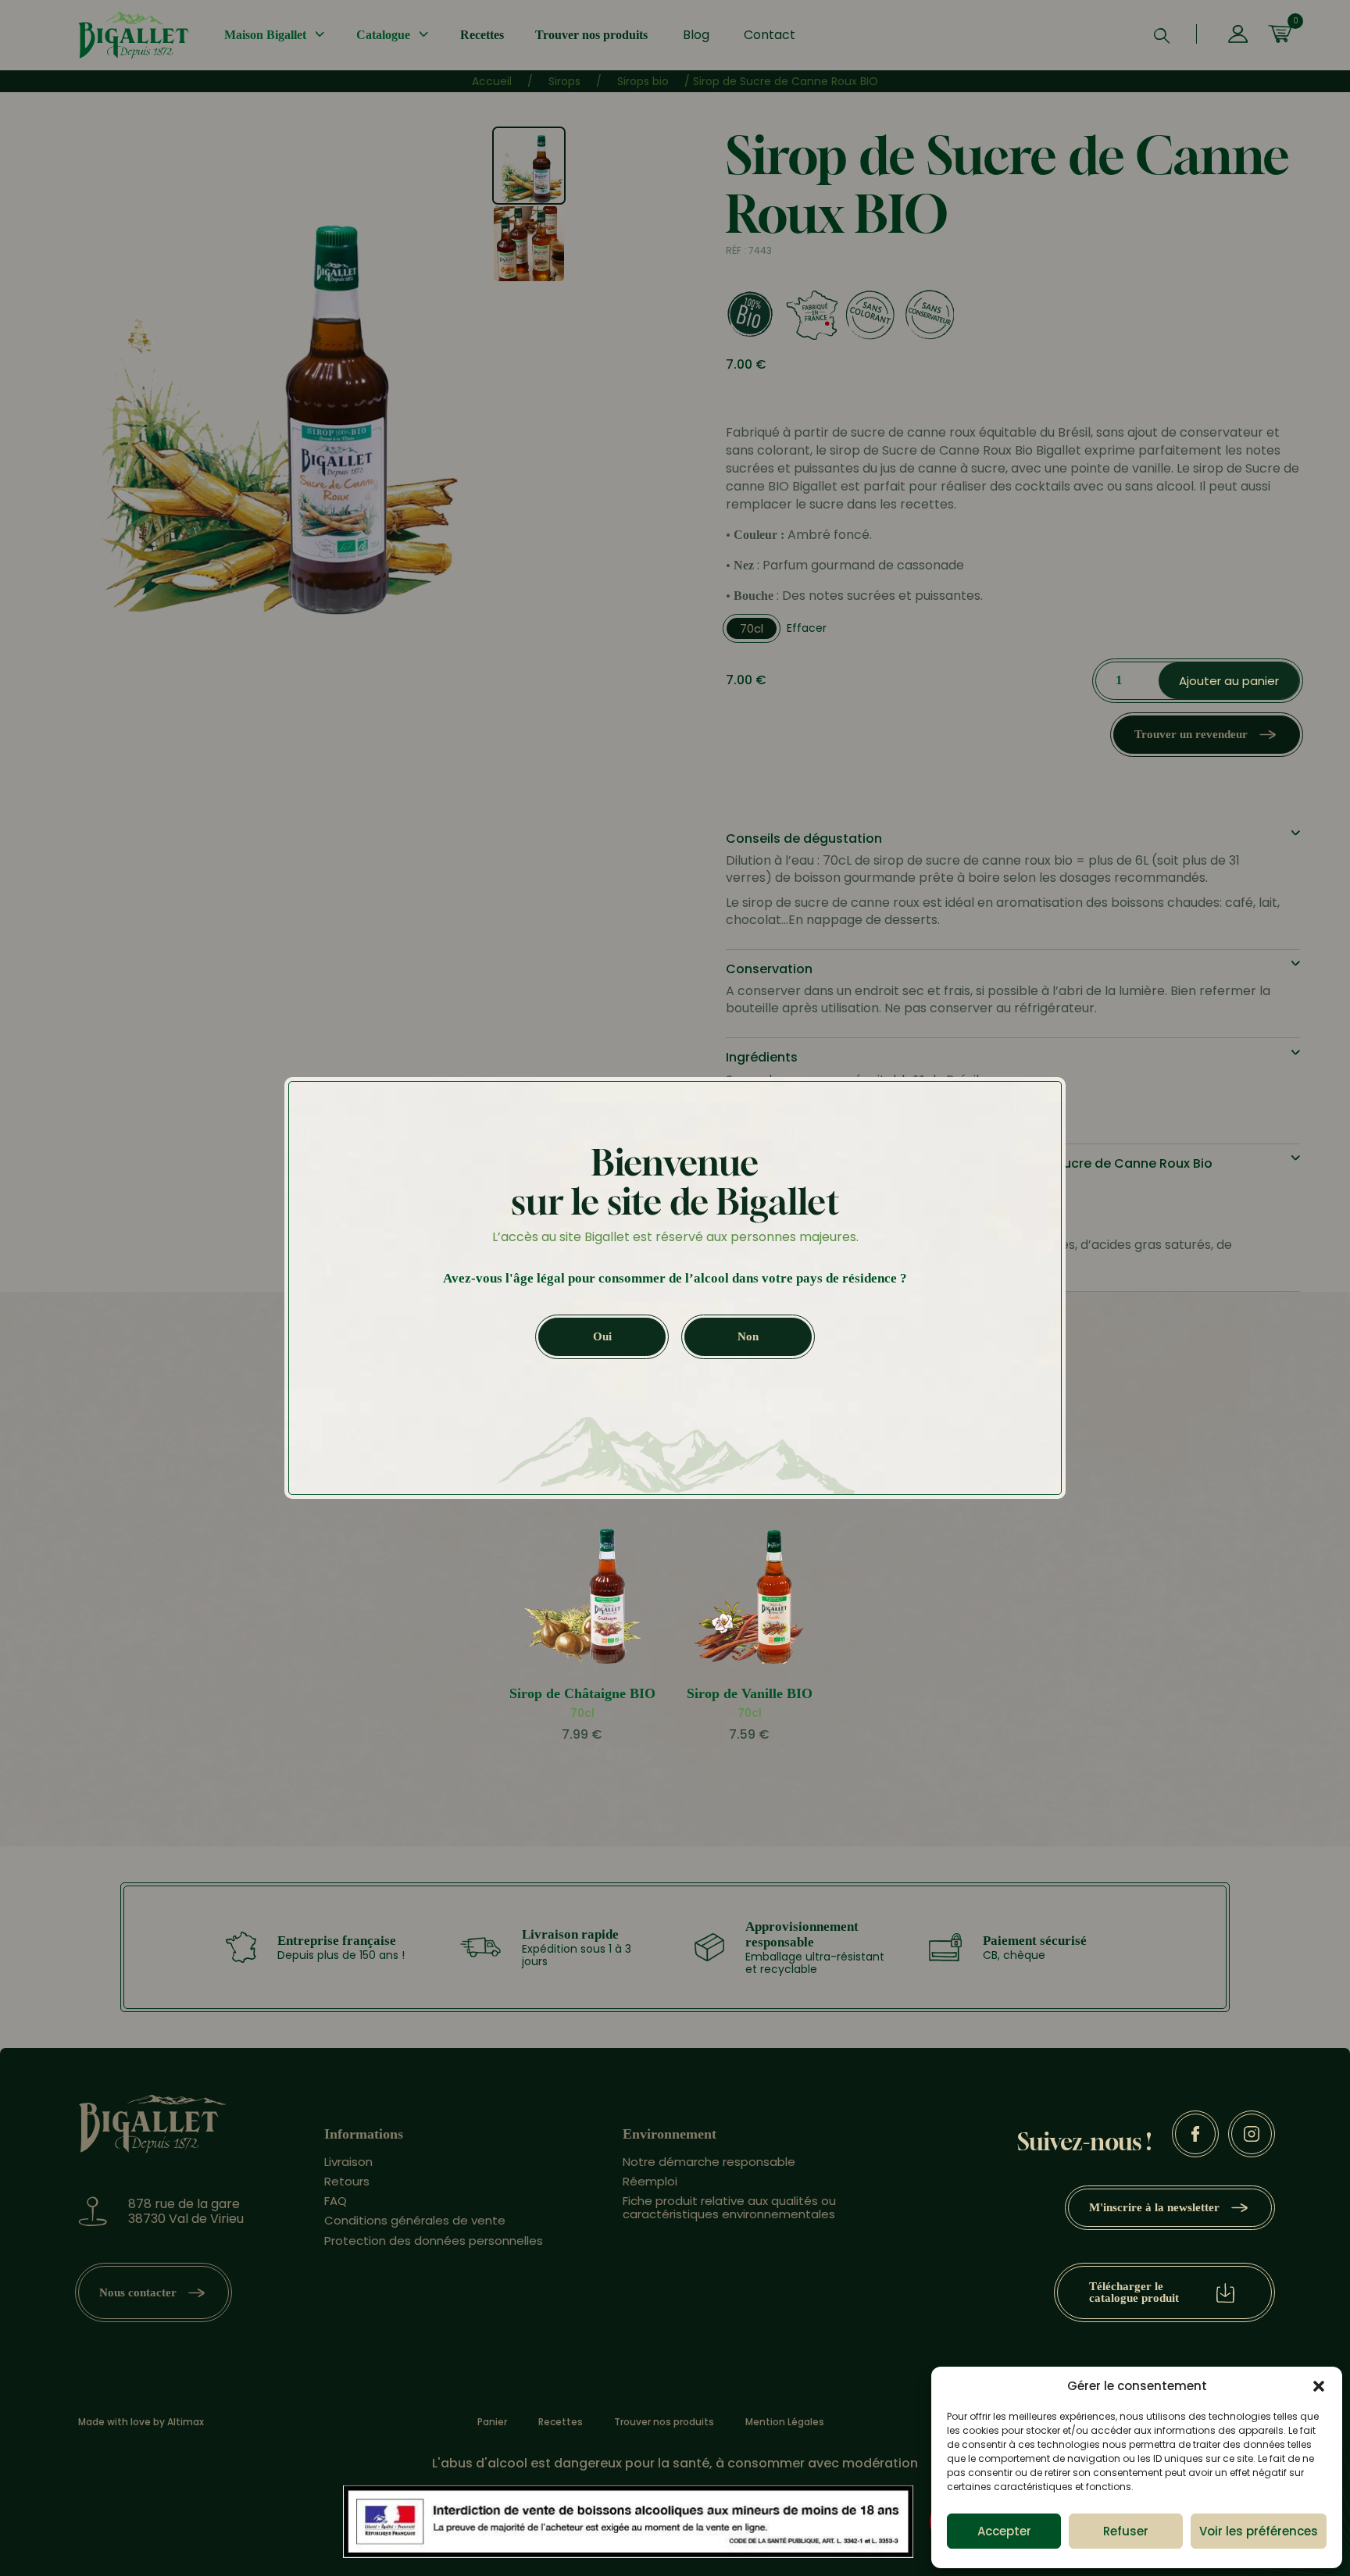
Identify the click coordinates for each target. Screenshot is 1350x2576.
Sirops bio (643, 81)
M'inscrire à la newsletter (1154, 2207)
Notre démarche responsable (709, 2162)
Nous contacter (138, 2292)
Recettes (482, 35)
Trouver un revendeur (1191, 734)
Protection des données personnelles (434, 2241)
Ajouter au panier (1229, 681)
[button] (1319, 2386)
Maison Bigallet (265, 35)
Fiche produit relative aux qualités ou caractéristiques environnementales (729, 2207)
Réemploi (650, 2181)
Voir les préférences (1259, 2531)
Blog (696, 35)
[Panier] (1280, 35)
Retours (347, 2181)
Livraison (348, 2162)
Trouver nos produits (591, 35)
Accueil (492, 81)
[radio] (752, 628)
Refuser (1126, 2531)
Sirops (564, 81)
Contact (770, 35)
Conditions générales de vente (415, 2220)
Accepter (1004, 2531)
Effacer (807, 628)
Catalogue (383, 35)
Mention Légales (785, 2422)
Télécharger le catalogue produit (1134, 2292)
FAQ (336, 2201)
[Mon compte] (1238, 35)
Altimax (186, 2422)
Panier (492, 2422)
